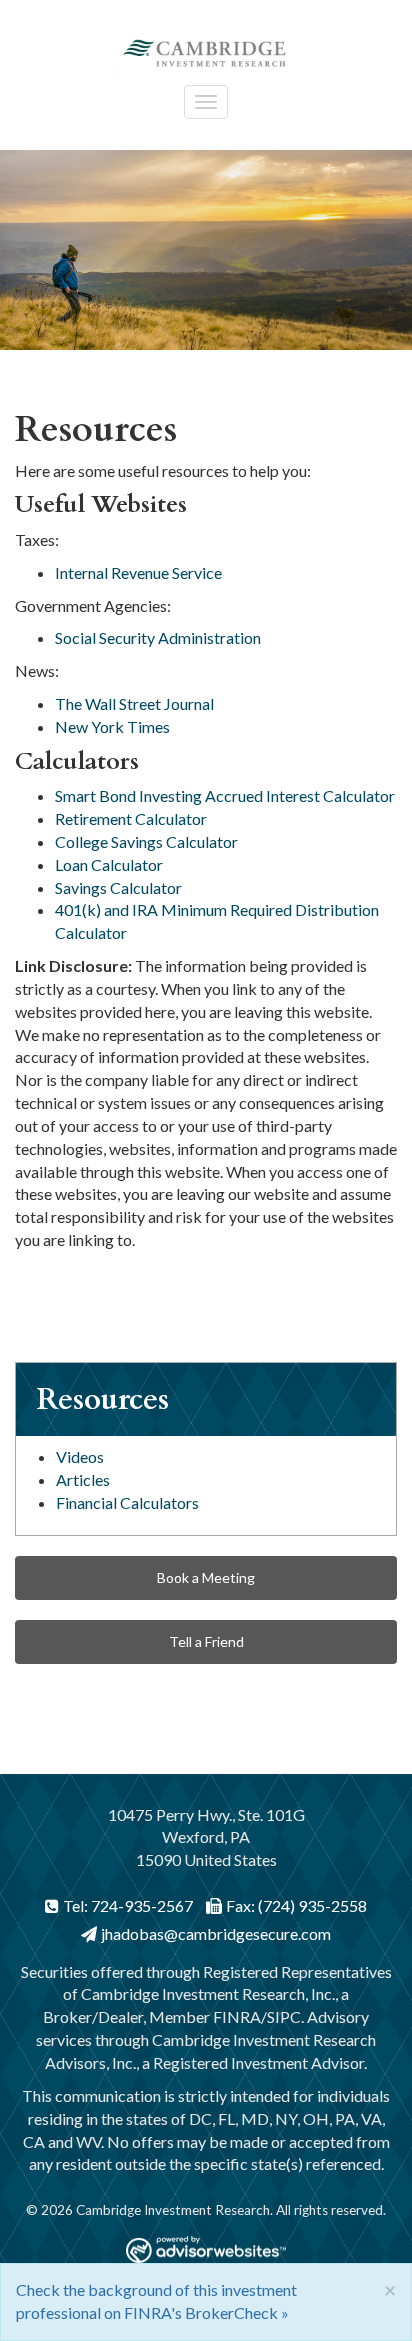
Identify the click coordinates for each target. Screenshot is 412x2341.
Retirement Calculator (131, 818)
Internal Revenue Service (138, 572)
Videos (80, 1456)
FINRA (237, 2016)
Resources (102, 1399)
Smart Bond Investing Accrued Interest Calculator (225, 795)
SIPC (284, 2016)
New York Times (112, 726)
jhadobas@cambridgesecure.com (216, 1933)
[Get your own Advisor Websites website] (206, 2249)
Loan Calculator (109, 864)
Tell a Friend (206, 1641)
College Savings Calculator (146, 841)
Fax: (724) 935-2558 (296, 1905)
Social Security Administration (158, 637)
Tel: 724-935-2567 (128, 1905)
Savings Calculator (118, 887)
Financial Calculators (127, 1502)
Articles (83, 1479)
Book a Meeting (206, 1577)
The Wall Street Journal (134, 703)
